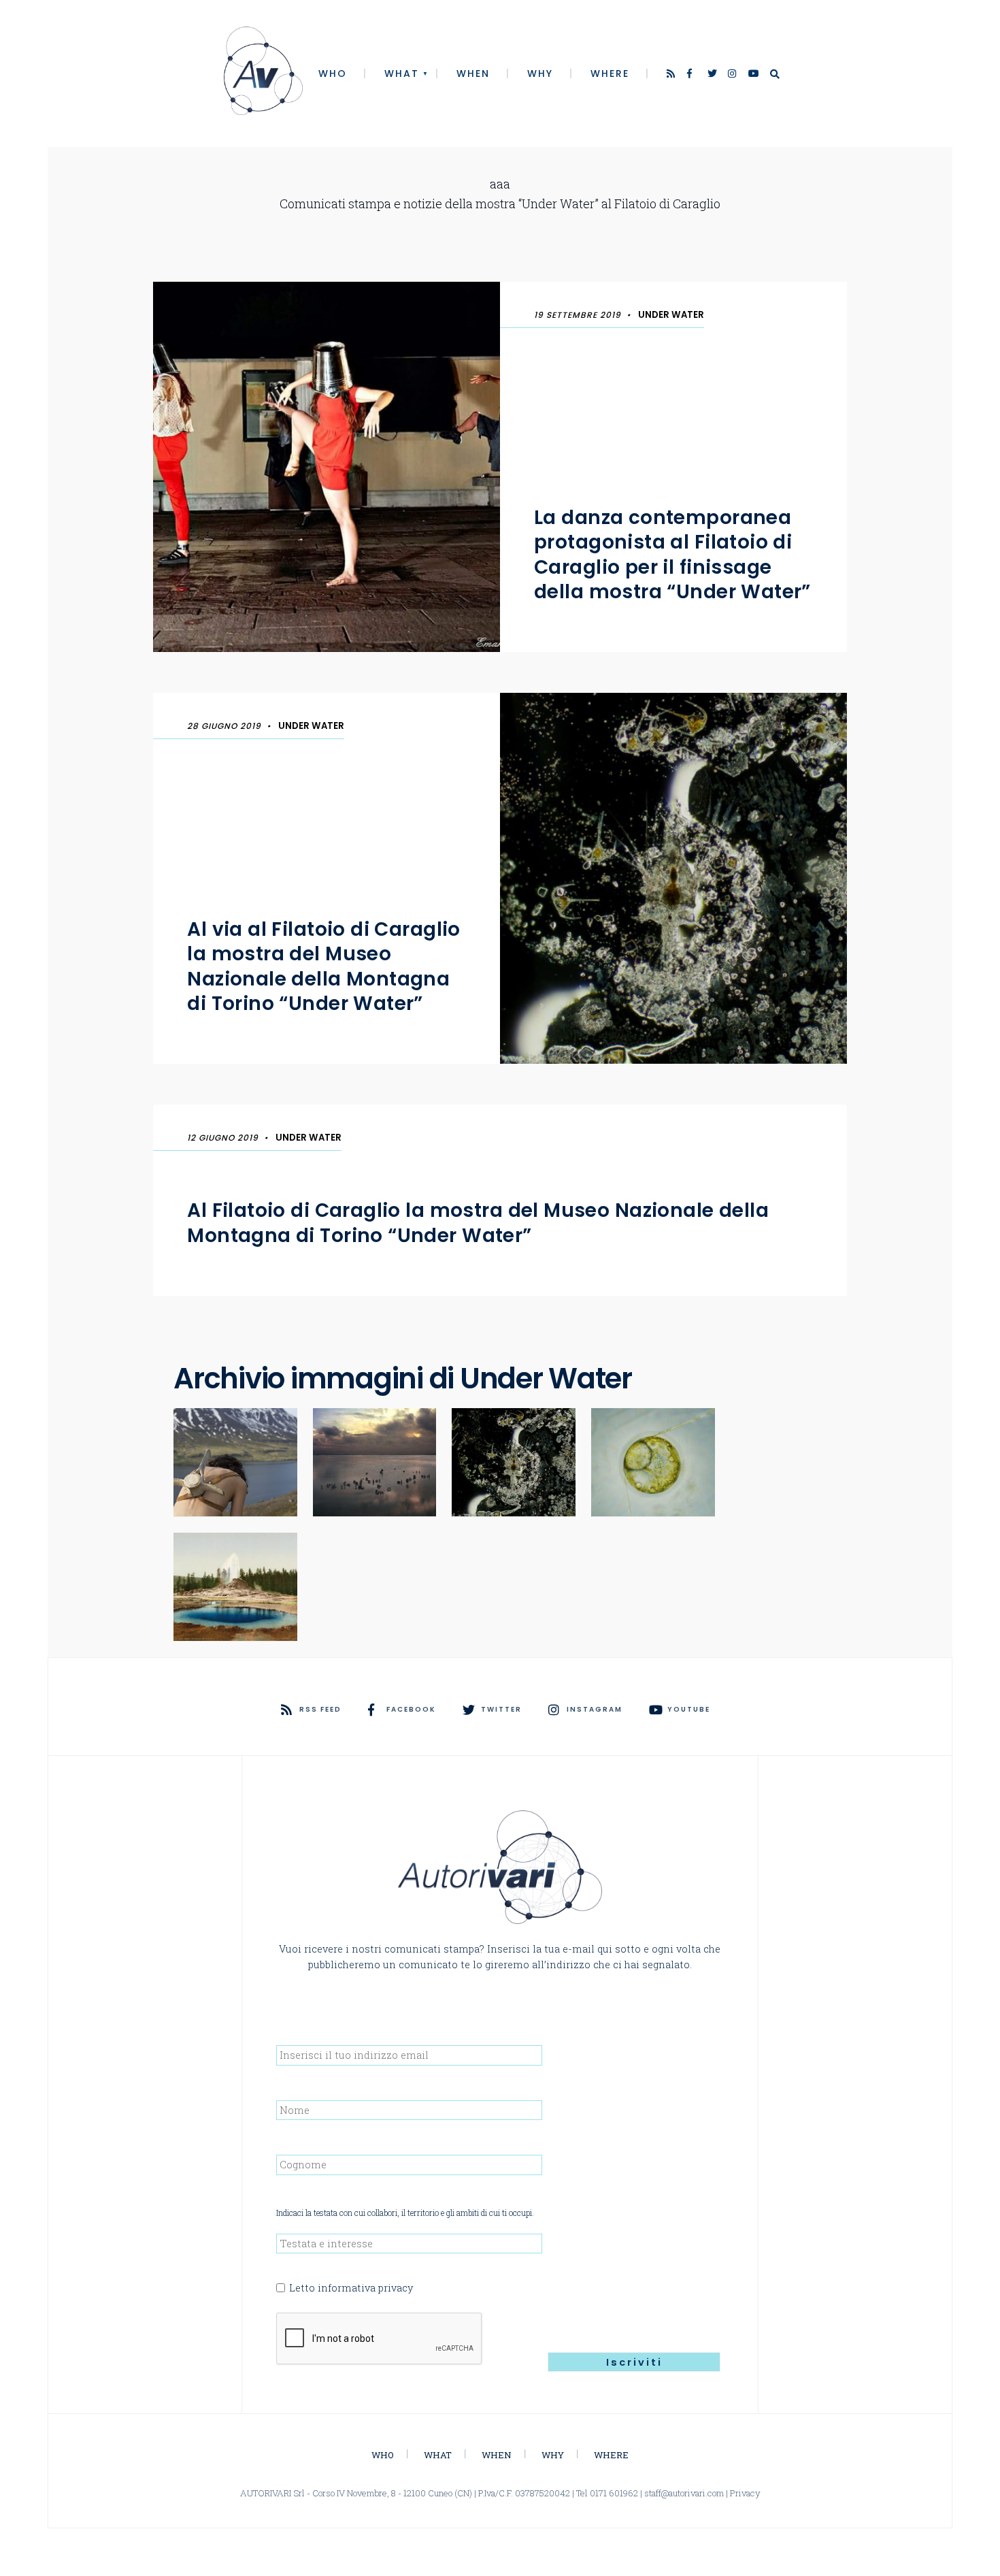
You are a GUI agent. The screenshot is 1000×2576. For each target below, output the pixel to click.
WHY (540, 74)
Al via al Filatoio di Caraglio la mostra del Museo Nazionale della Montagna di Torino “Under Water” (324, 966)
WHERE (610, 74)
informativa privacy (365, 2288)
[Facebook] (693, 75)
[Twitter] (713, 75)
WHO (333, 74)
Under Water (671, 315)
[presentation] (380, 2339)
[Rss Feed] (672, 75)
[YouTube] (754, 75)
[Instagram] (733, 75)
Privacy (745, 2493)
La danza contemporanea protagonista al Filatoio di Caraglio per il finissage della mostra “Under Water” (672, 555)
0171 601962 (614, 2493)
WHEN (473, 74)
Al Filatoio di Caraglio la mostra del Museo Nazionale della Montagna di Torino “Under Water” (478, 1223)
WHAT (402, 74)
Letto (351, 2288)
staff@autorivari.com (684, 2493)
